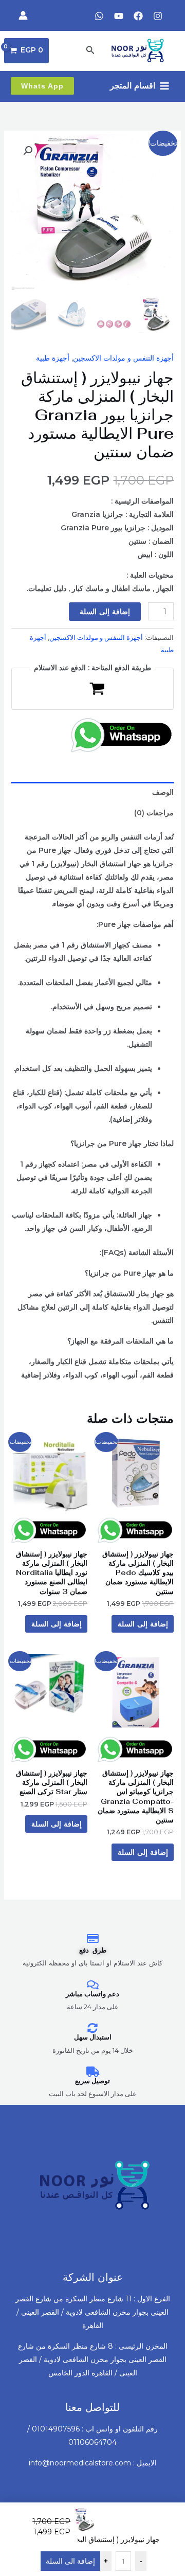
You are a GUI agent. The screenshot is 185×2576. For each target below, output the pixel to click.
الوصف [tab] (163, 792)
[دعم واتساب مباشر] (92, 1985)
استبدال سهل (93, 2037)
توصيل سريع (92, 2081)
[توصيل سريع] (92, 2072)
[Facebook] (138, 16)
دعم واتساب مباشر (92, 1994)
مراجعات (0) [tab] (154, 813)
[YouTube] (119, 16)
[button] (89, 50)
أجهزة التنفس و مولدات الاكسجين (123, 358)
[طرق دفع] (92, 1939)
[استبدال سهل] (92, 2028)
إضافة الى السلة (70, 2561)
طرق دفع (93, 1950)
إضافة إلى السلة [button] (143, 1624)
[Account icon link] (23, 15)
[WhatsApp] (99, 16)
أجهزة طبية (53, 358)
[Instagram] (158, 16)
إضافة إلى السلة (105, 612)
